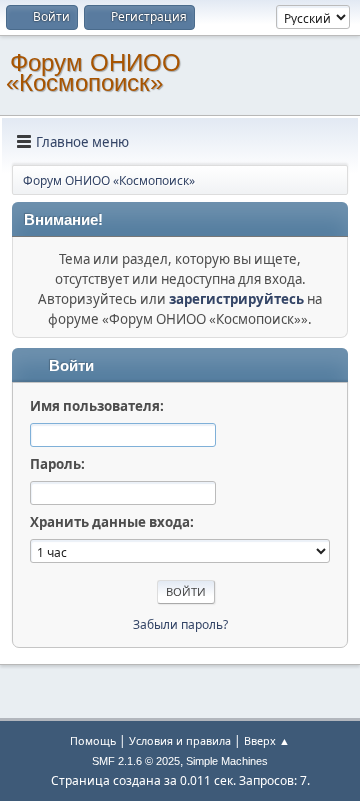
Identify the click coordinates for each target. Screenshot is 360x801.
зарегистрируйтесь (236, 299)
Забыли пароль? (180, 624)
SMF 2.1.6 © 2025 (136, 761)
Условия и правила (180, 740)
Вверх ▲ (267, 740)
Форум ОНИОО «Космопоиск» (93, 72)
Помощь (93, 740)
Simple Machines (227, 761)
